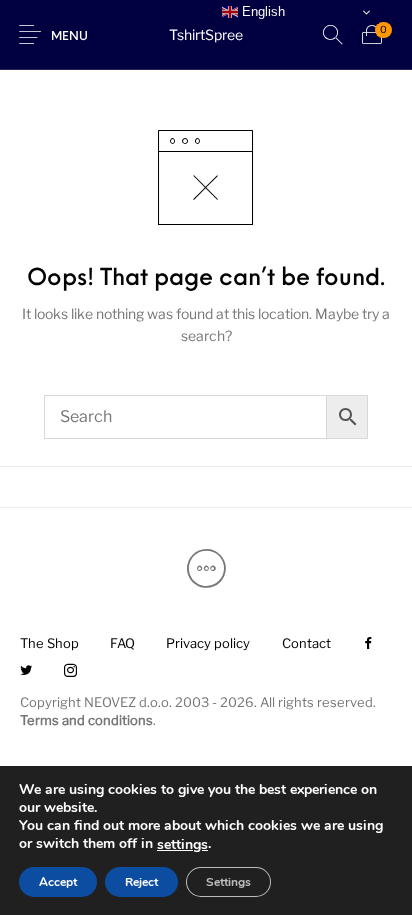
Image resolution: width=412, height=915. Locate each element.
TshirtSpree (206, 34)
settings (182, 845)
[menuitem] (49, 644)
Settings (228, 882)
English (261, 11)
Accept (58, 882)
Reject (141, 882)
